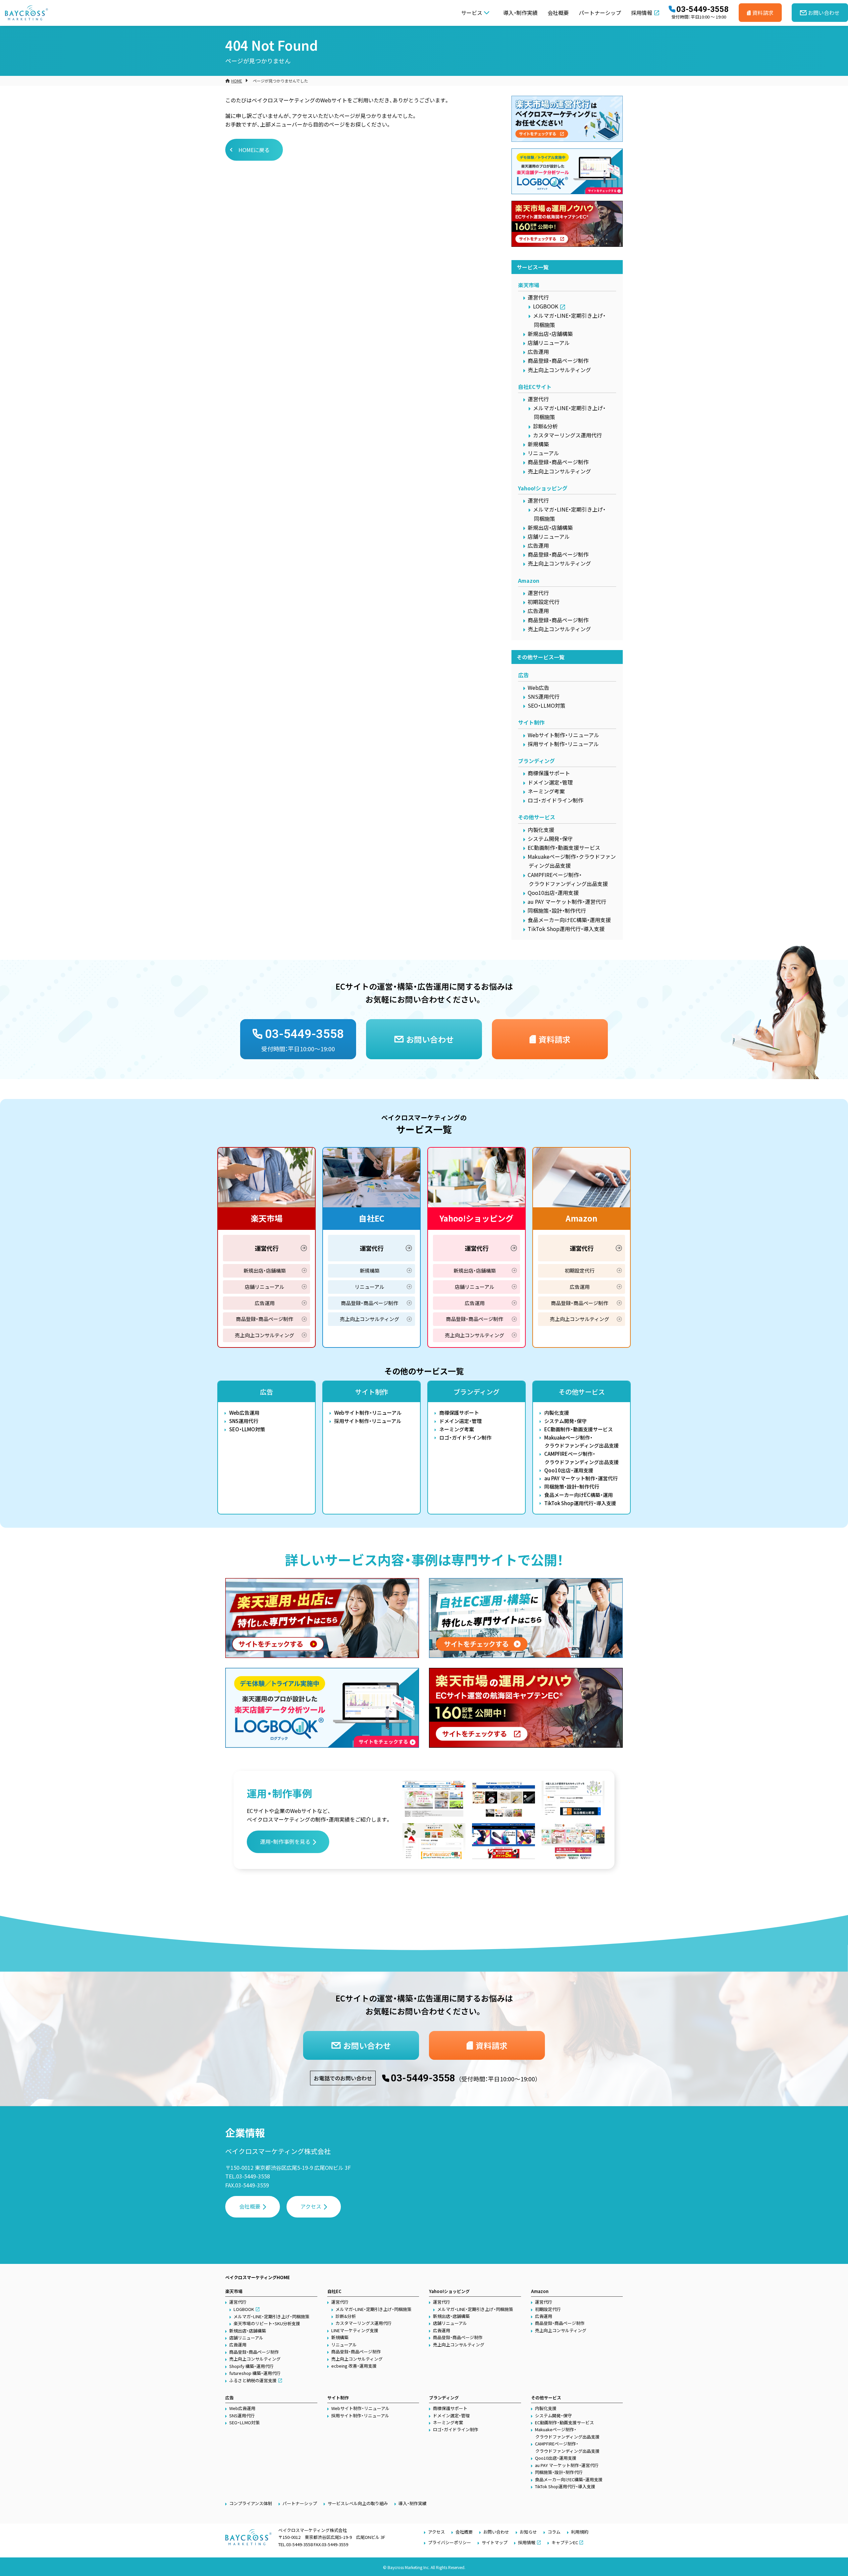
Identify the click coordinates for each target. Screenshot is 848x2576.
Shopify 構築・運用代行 (251, 2366)
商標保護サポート (549, 773)
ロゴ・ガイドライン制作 (556, 800)
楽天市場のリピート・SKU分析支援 (267, 2323)
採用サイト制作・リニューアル (563, 744)
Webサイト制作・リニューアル (563, 735)
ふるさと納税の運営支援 (253, 2380)
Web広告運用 (244, 1413)
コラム (554, 2532)
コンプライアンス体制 (251, 2503)
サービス (472, 13)
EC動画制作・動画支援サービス (564, 848)
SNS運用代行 (544, 696)
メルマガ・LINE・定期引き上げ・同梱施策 (271, 2316)
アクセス (311, 2206)
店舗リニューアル (549, 343)
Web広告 (538, 687)
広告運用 (538, 352)
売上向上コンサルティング (559, 370)
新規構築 (538, 444)
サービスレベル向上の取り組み (358, 2503)
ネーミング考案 (546, 791)
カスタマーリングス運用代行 (567, 435)
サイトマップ (495, 2542)
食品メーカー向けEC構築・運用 (579, 1495)
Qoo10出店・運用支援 (553, 893)
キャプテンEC (565, 2542)
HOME (237, 81)
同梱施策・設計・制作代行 (557, 910)
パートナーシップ (600, 13)
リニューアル (543, 453)
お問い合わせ (496, 2532)
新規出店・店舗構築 (550, 334)
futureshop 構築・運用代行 (255, 2373)
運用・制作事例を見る (285, 1841)
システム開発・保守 (550, 839)
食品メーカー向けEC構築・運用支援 (569, 920)
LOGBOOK (546, 306)
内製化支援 (541, 830)
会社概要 (558, 13)
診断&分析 (545, 426)
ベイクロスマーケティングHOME (258, 2277)
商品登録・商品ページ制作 (558, 360)
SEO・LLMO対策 (547, 705)
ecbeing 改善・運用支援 (354, 2366)
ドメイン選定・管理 (550, 782)
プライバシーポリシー (450, 2542)
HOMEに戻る (254, 150)
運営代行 (538, 297)
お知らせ (528, 2532)
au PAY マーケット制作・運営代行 (567, 902)
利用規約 (580, 2532)
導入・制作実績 (520, 13)
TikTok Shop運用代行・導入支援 (566, 929)
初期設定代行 (544, 602)
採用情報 (642, 13)
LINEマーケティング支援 (355, 2330)
